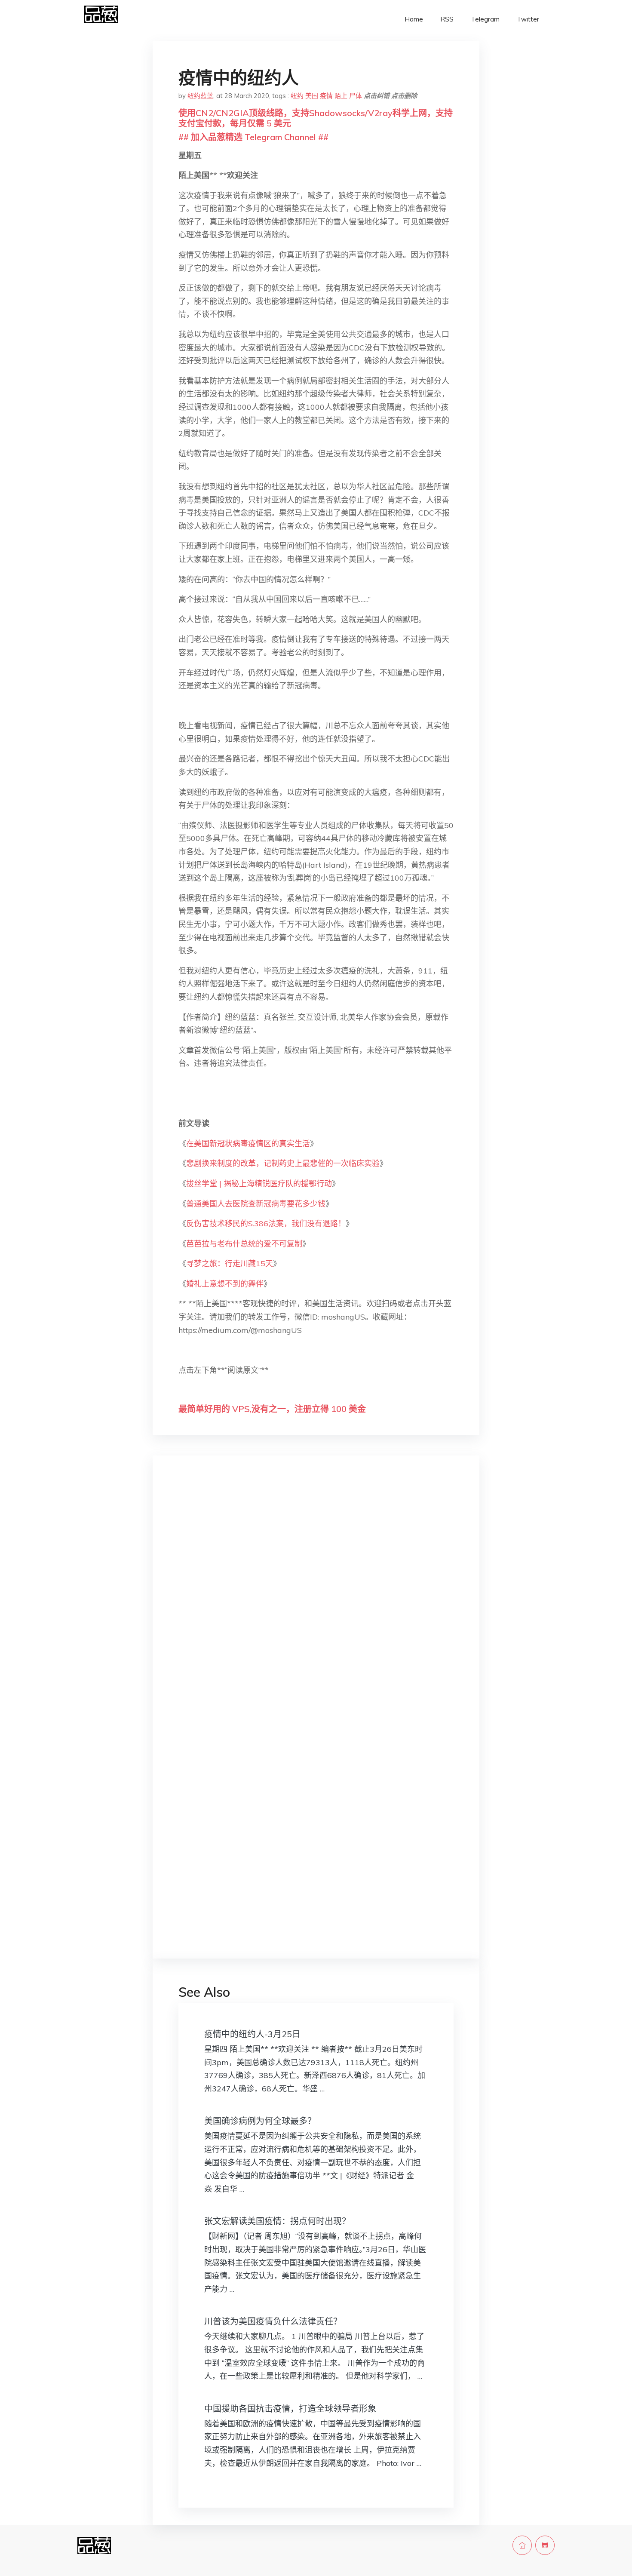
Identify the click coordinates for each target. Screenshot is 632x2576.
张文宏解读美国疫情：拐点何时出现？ (277, 2221)
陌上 (341, 96)
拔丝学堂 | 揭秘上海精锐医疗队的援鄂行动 (259, 1184)
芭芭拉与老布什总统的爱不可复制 (244, 1244)
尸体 (356, 96)
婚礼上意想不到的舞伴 (225, 1284)
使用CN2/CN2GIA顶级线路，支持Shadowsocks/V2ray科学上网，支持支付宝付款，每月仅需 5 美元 (316, 118)
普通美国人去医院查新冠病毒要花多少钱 (256, 1204)
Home (414, 19)
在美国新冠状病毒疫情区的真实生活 (248, 1144)
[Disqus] (316, 1599)
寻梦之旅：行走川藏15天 (230, 1263)
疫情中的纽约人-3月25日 (252, 2034)
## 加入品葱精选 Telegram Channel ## (253, 137)
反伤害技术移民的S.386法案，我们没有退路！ (266, 1224)
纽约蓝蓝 (200, 96)
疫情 (326, 96)
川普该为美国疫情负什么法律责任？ (273, 2321)
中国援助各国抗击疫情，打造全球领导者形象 (290, 2409)
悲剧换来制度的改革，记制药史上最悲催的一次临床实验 (283, 1163)
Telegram (485, 19)
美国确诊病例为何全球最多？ (260, 2121)
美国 (312, 96)
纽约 (297, 96)
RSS (447, 19)
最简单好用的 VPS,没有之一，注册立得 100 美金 (272, 1409)
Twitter (528, 19)
